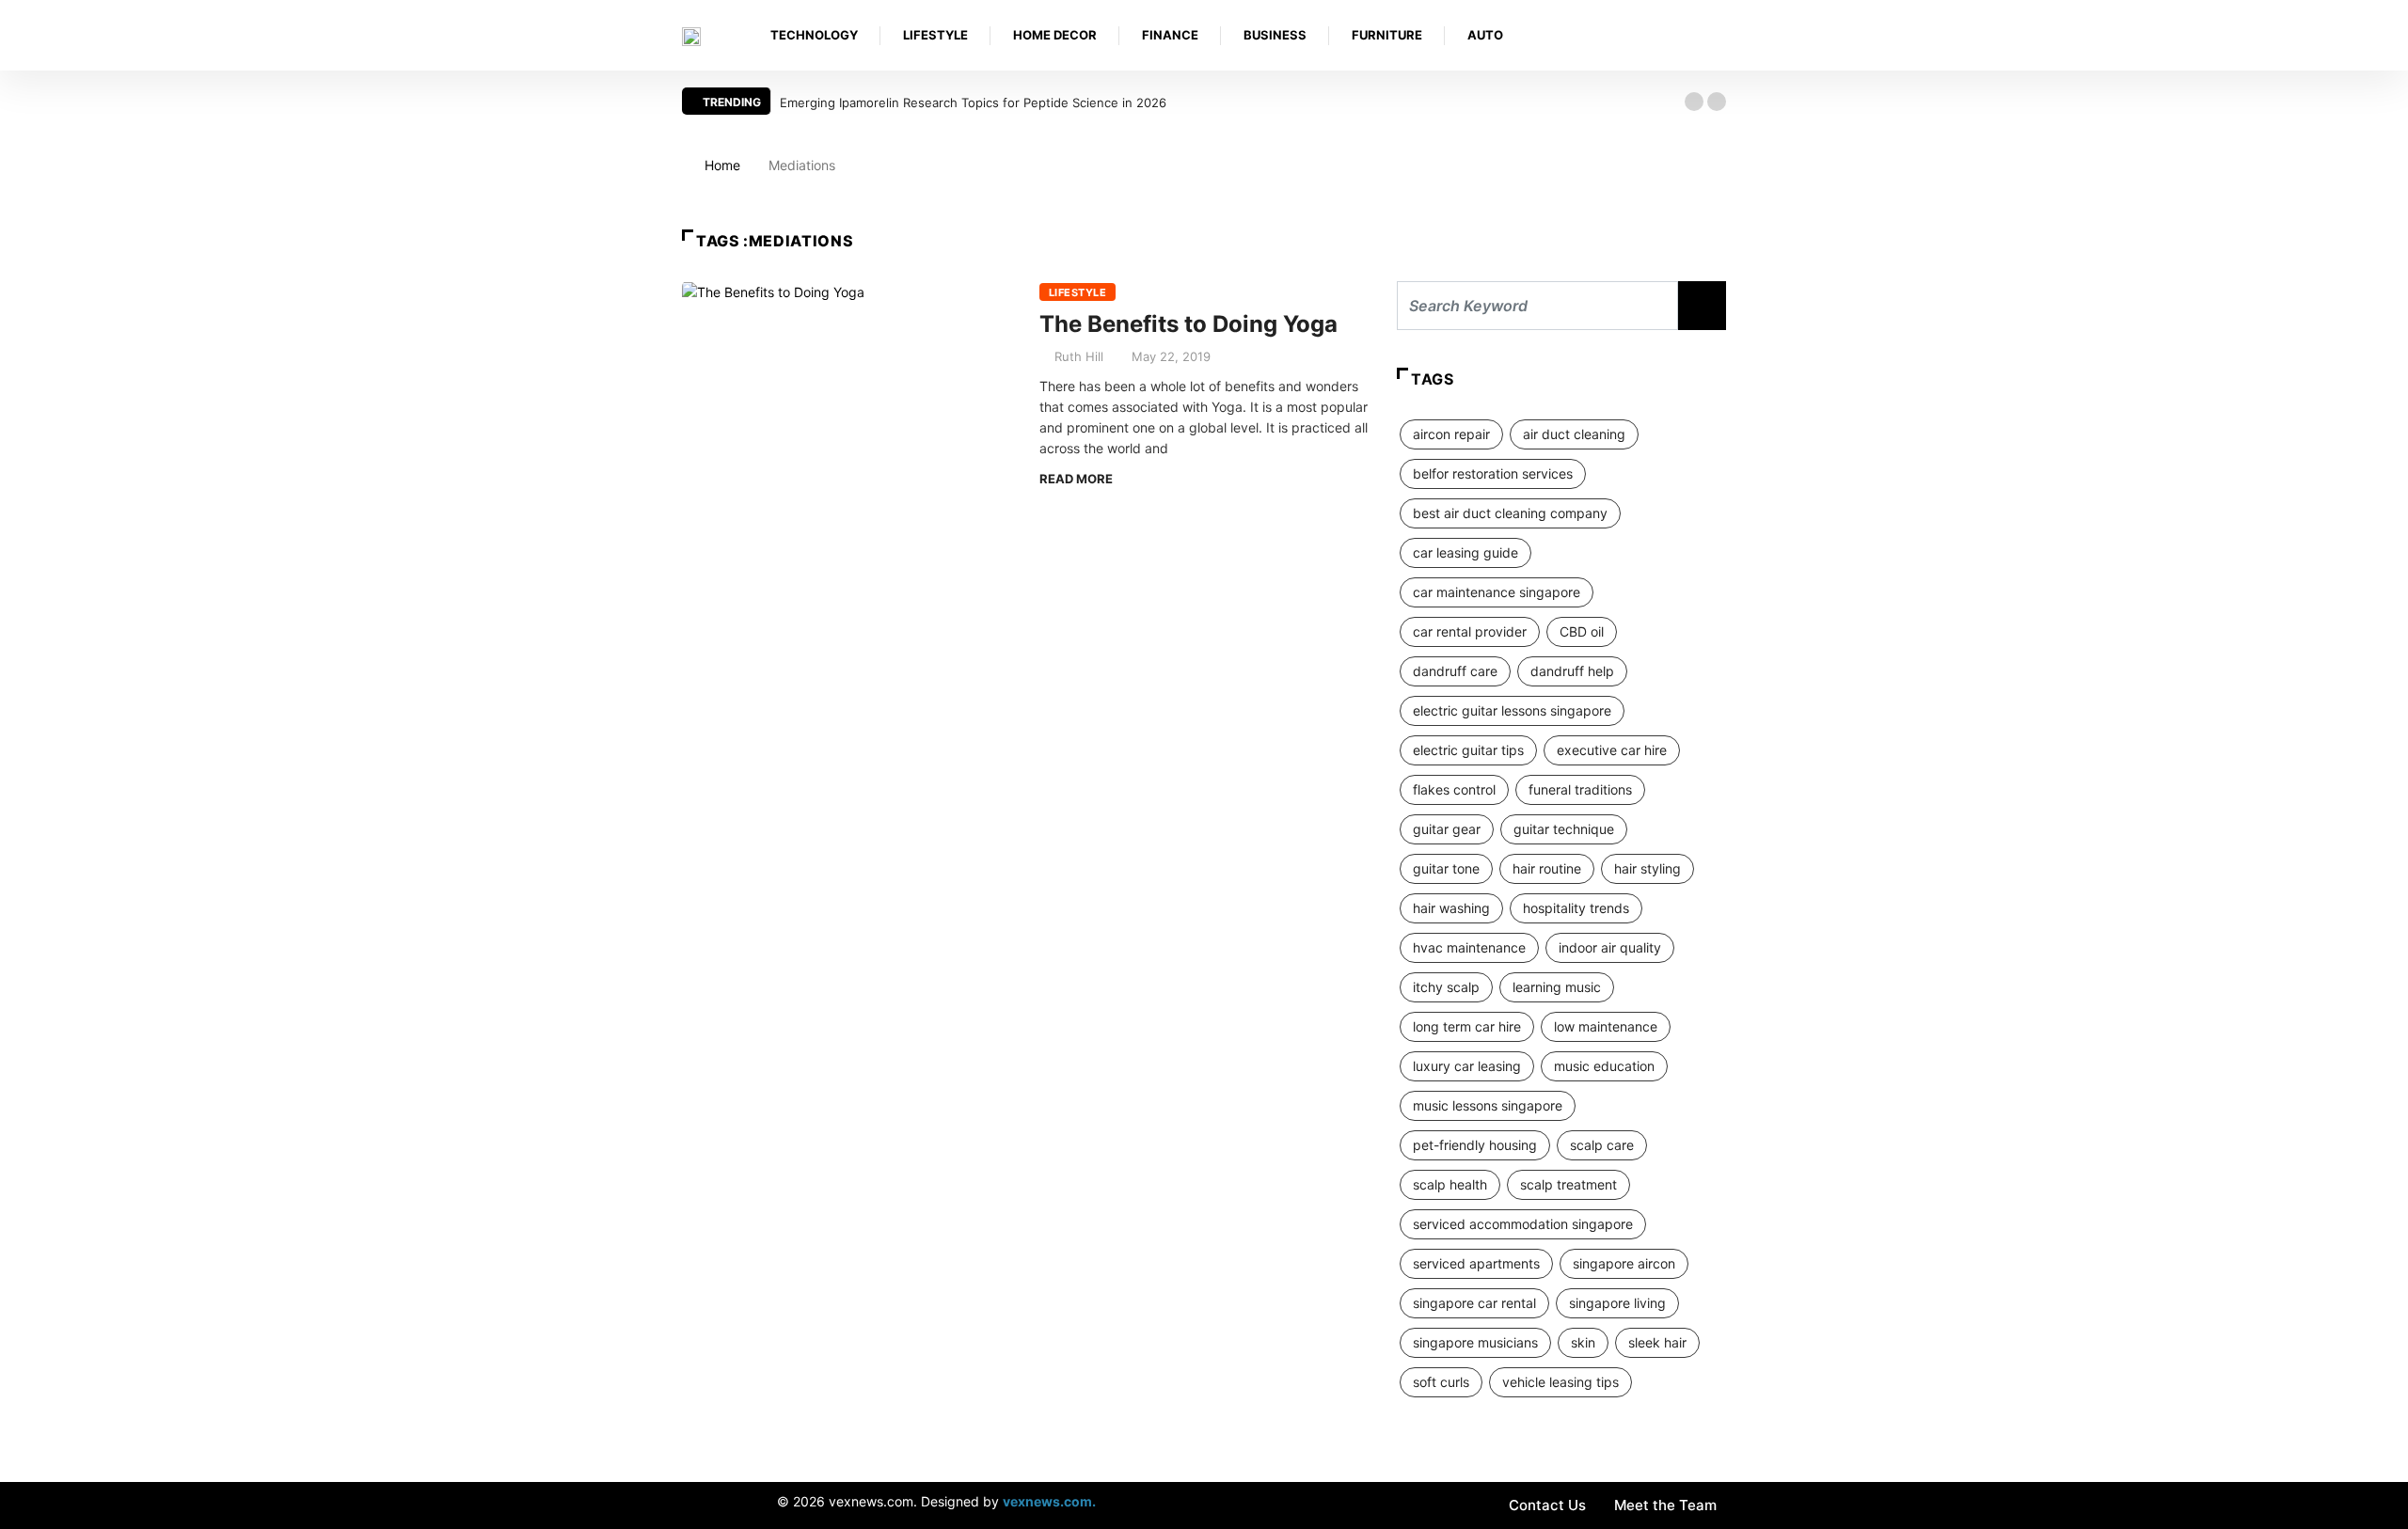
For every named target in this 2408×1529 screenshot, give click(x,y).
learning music (1557, 987)
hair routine (1547, 868)
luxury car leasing (1467, 1066)
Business (1275, 35)
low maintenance (1606, 1026)
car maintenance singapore (1497, 592)
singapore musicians (1475, 1342)
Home (722, 165)
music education (1604, 1066)
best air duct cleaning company (1510, 513)
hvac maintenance (1469, 947)
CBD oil (1582, 631)
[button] (1694, 102)
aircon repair (1451, 434)
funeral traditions (1580, 789)
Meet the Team (1665, 1505)
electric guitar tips (1468, 750)
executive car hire (1612, 750)
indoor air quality (1610, 947)
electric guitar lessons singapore (1512, 710)
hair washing (1451, 908)
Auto (1485, 35)
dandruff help (1572, 671)
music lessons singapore (1488, 1105)
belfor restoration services (1493, 473)
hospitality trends (1576, 908)
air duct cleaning (1574, 434)
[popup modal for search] (1721, 35)
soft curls (1441, 1382)
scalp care (1602, 1145)
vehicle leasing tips (1560, 1382)
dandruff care (1455, 671)
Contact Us (1547, 1505)
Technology (814, 35)
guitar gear (1447, 829)
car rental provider (1470, 631)
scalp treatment (1568, 1184)
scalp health (1450, 1184)
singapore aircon (1624, 1263)
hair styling (1648, 868)
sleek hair (1657, 1342)
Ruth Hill (1079, 356)
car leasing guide (1465, 552)
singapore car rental (1474, 1303)
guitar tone (1446, 868)
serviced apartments (1476, 1263)
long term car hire (1467, 1026)
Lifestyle (935, 35)
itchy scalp (1446, 987)
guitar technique (1564, 829)
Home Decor (1055, 35)
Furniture (1387, 35)
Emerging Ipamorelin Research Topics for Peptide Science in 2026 (973, 102)
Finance (1170, 35)
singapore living (1617, 1303)
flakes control (1454, 789)
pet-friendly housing (1475, 1145)
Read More (1076, 479)
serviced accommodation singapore (1523, 1224)
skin (1583, 1342)
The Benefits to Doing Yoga (1188, 324)
